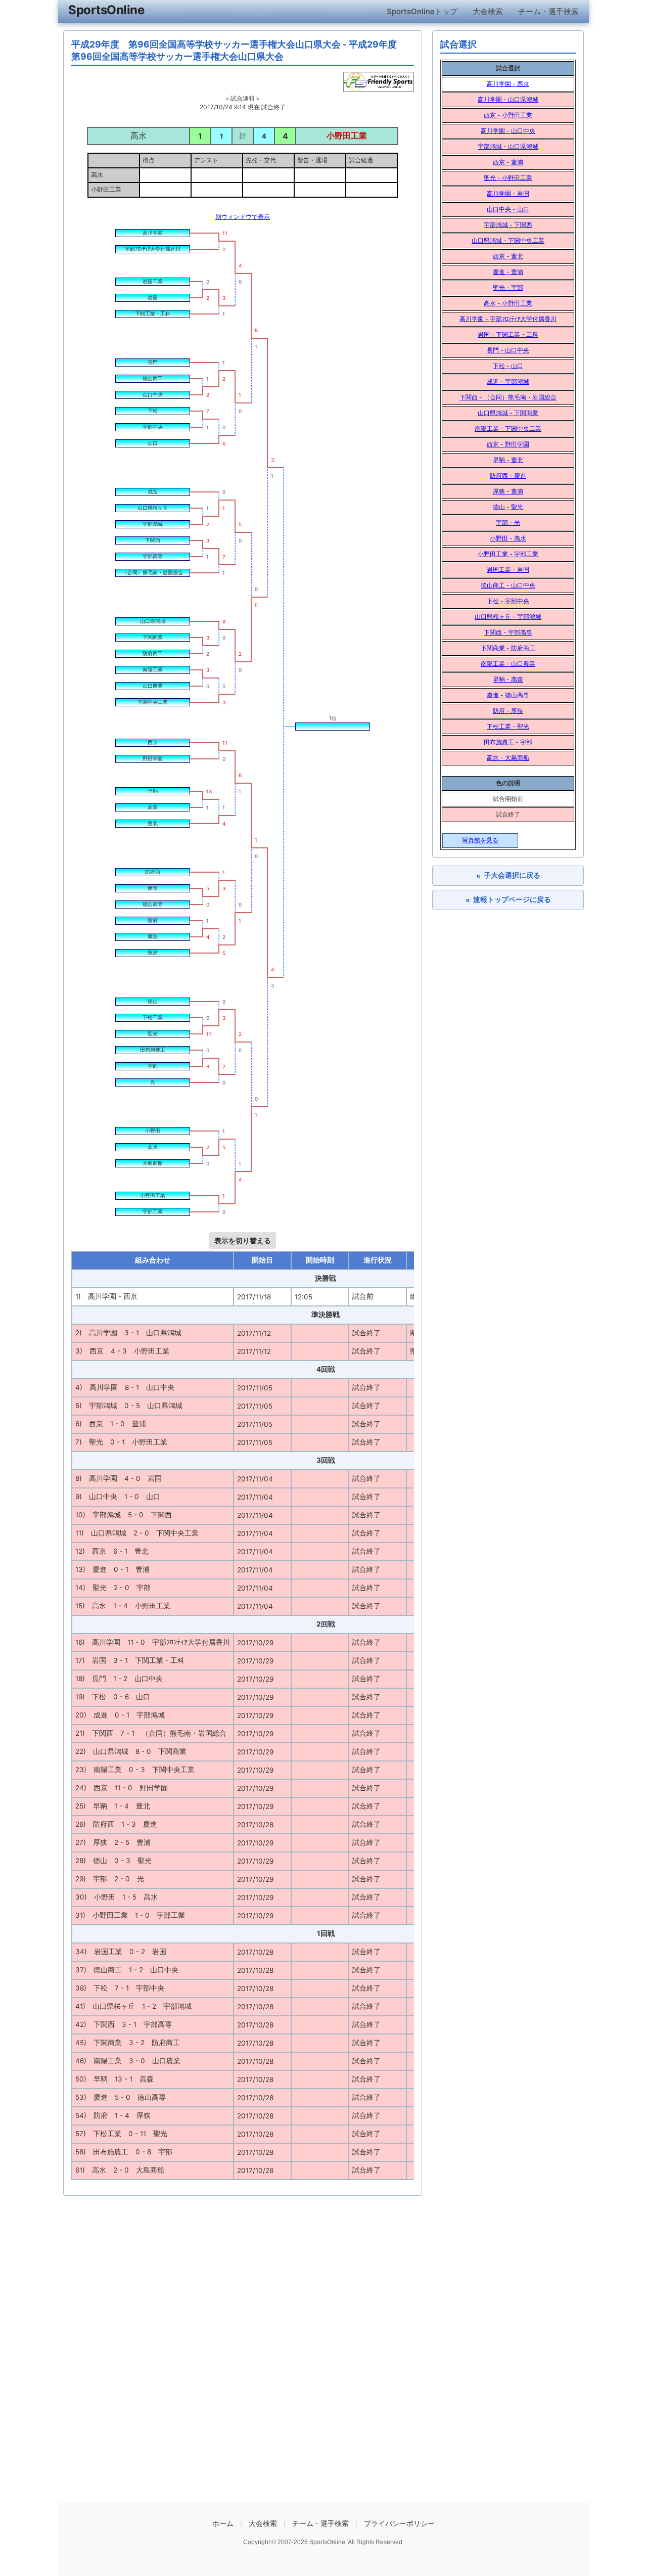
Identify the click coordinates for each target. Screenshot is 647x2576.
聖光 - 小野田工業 (508, 178)
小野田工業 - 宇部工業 (508, 554)
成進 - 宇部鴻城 (508, 381)
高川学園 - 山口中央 (508, 131)
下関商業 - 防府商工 (508, 648)
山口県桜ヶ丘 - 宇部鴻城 (508, 617)
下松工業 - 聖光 (508, 726)
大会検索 (488, 11)
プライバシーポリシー (399, 2523)
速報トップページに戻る (508, 900)
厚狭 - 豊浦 (508, 491)
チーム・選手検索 (548, 11)
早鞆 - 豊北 (508, 460)
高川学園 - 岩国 (508, 193)
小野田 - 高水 (508, 538)
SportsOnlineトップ (422, 11)
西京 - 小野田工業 (508, 115)
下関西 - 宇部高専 (508, 632)
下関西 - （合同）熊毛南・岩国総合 (508, 397)
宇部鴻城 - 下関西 (508, 225)
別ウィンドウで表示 (243, 217)
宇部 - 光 (508, 523)
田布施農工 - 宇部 (508, 742)
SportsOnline (106, 10)
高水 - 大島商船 (508, 758)
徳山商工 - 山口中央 (508, 585)
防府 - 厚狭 (508, 711)
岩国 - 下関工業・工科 (508, 334)
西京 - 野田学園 (508, 444)
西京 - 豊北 (508, 256)
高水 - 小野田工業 (508, 303)
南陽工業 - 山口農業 (508, 664)
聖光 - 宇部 (508, 287)
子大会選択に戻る (508, 875)
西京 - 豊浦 (508, 162)
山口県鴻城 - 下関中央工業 (508, 240)
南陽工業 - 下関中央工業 (508, 428)
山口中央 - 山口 (508, 209)
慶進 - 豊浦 (508, 272)
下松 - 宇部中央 (508, 601)
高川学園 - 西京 (508, 84)
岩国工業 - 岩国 (508, 570)
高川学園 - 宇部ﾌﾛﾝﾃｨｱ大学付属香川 (508, 319)
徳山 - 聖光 (508, 507)
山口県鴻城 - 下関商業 (508, 413)
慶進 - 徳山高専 (508, 695)
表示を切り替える (243, 1240)
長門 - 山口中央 (508, 350)
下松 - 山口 (508, 366)
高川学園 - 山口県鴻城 (508, 99)
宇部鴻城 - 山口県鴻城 (508, 146)
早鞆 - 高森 (508, 679)
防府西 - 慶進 (508, 476)
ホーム (223, 2523)
